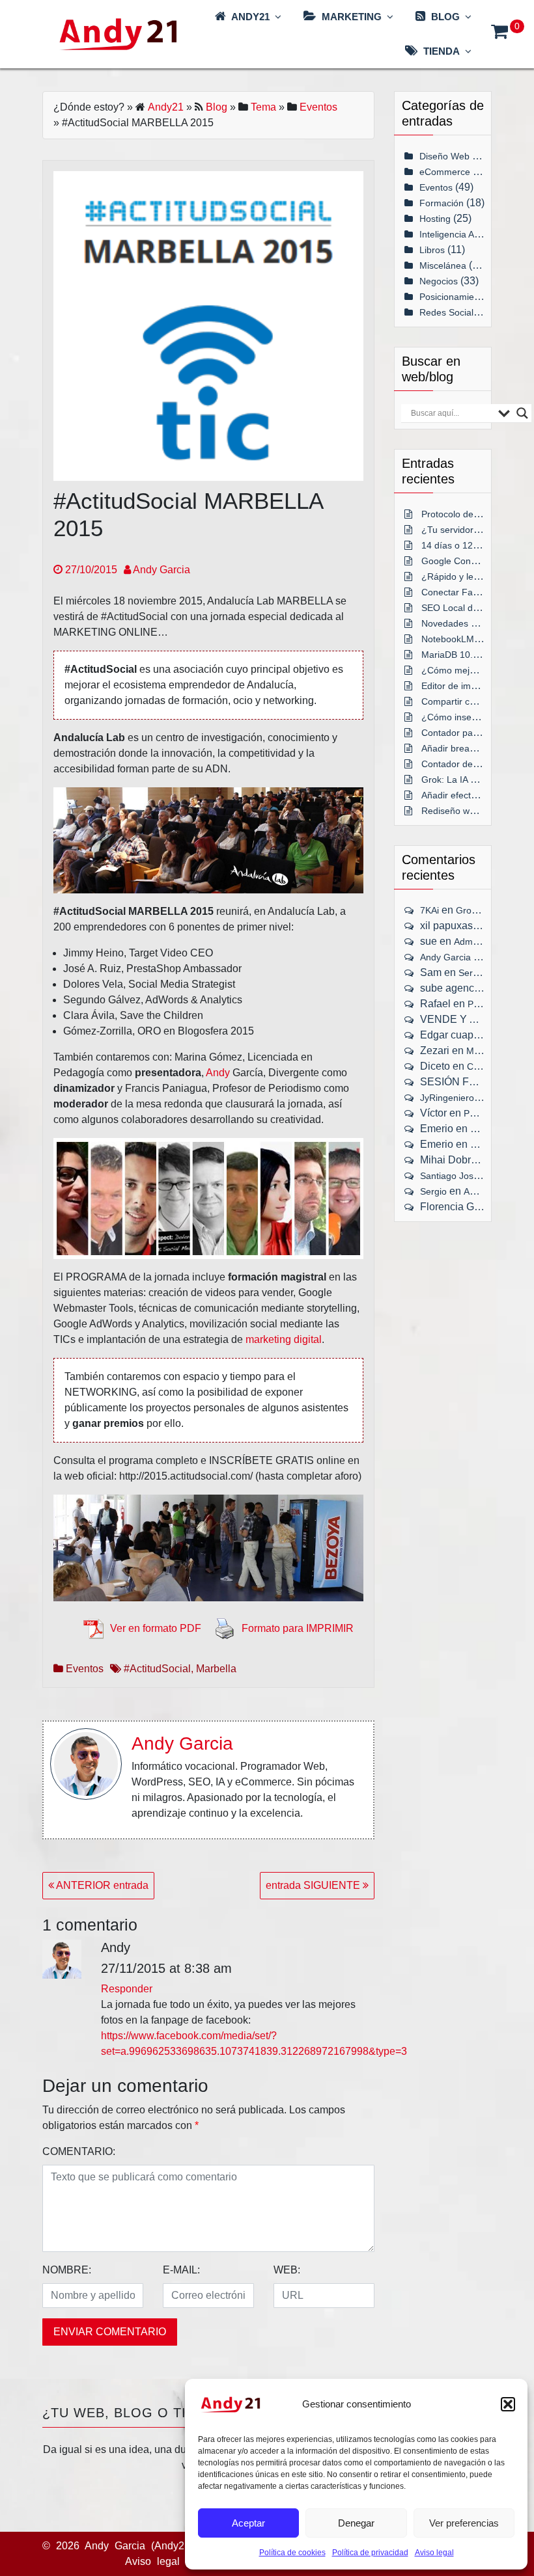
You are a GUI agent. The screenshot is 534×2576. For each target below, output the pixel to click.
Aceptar (248, 2523)
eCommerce (445, 172)
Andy (218, 1073)
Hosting (435, 219)
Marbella (216, 1669)
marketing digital (284, 1339)
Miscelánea (443, 265)
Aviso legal (434, 2553)
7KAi (429, 910)
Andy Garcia (161, 570)
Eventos (318, 107)
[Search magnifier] (522, 413)
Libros (432, 250)
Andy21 (166, 107)
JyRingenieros (449, 1098)
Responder (127, 1989)
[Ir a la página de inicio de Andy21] (231, 2405)
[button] (508, 2404)
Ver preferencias (464, 2523)
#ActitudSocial (157, 1669)
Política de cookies (292, 2553)
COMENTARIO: (79, 2151)
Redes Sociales (451, 312)
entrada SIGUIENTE (314, 1885)
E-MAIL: (181, 2270)
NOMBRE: (67, 2270)
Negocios (439, 281)
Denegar (356, 2523)
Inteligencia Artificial (460, 234)
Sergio (433, 1191)
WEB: (287, 2270)
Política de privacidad (370, 2553)
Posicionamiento (453, 297)
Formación (442, 203)
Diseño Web (444, 156)
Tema (263, 107)
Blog (217, 107)
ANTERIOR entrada (101, 1885)
